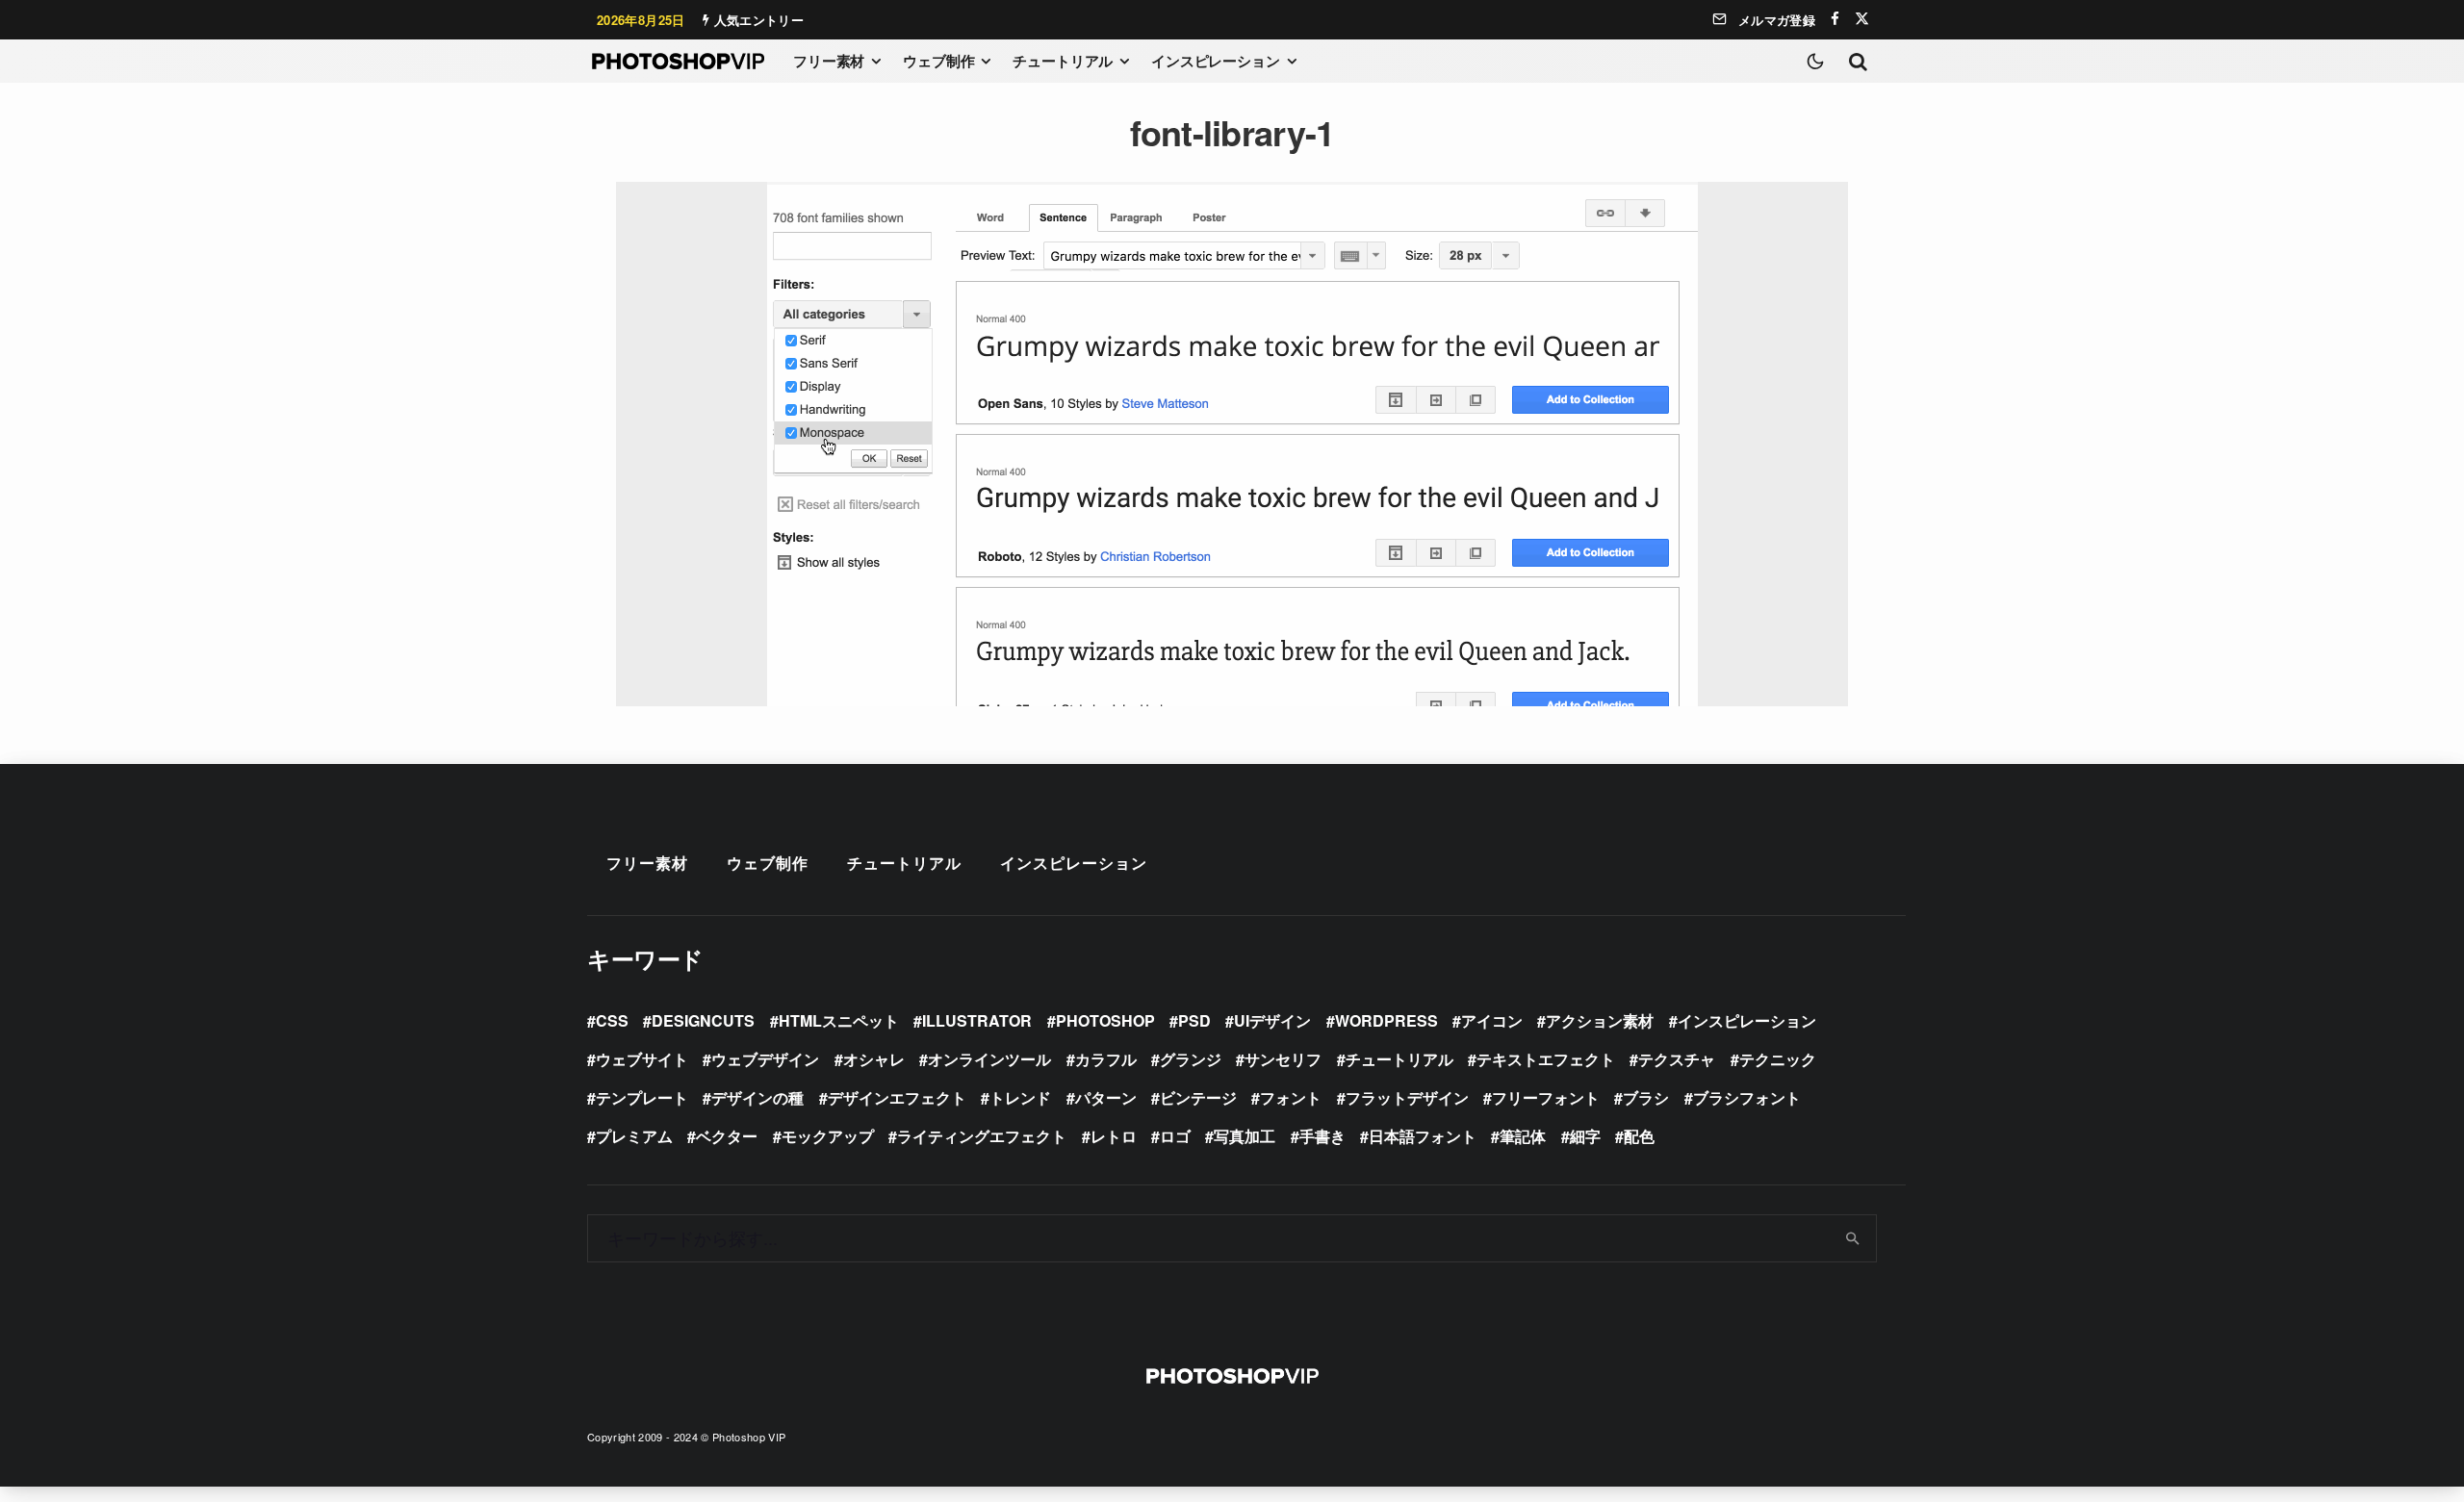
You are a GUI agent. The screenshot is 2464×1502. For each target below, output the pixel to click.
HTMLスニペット (839, 1020)
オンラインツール (989, 1059)
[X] (1862, 19)
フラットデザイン (1407, 1097)
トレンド (1020, 1097)
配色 (1639, 1136)
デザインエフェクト (897, 1097)
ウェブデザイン (765, 1059)
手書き (1322, 1136)
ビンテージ (1198, 1097)
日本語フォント (1423, 1136)
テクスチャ (1677, 1059)
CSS (612, 1020)
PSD (1194, 1020)
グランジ (1191, 1059)
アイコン (1492, 1020)
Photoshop (1105, 1020)
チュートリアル (1063, 61)
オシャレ (874, 1059)
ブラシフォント (1747, 1097)
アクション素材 (1600, 1020)
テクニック (1778, 1059)
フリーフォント (1546, 1097)
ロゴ (1175, 1136)
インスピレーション (1216, 61)
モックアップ (828, 1136)
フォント (1291, 1097)
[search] (1853, 1238)
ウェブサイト (642, 1059)
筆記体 (1523, 1136)
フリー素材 (829, 61)
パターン (1106, 1097)
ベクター (727, 1136)
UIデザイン (1272, 1020)
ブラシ (1646, 1097)
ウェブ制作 (938, 61)
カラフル (1106, 1059)
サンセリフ (1283, 1059)
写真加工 (1245, 1136)
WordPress (1386, 1020)
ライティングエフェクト (982, 1136)
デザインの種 (757, 1097)
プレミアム (634, 1136)
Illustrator (977, 1020)
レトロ (1114, 1136)
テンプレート (642, 1097)
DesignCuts (703, 1020)
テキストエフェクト (1546, 1059)
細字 (1585, 1136)
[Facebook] (1835, 19)
